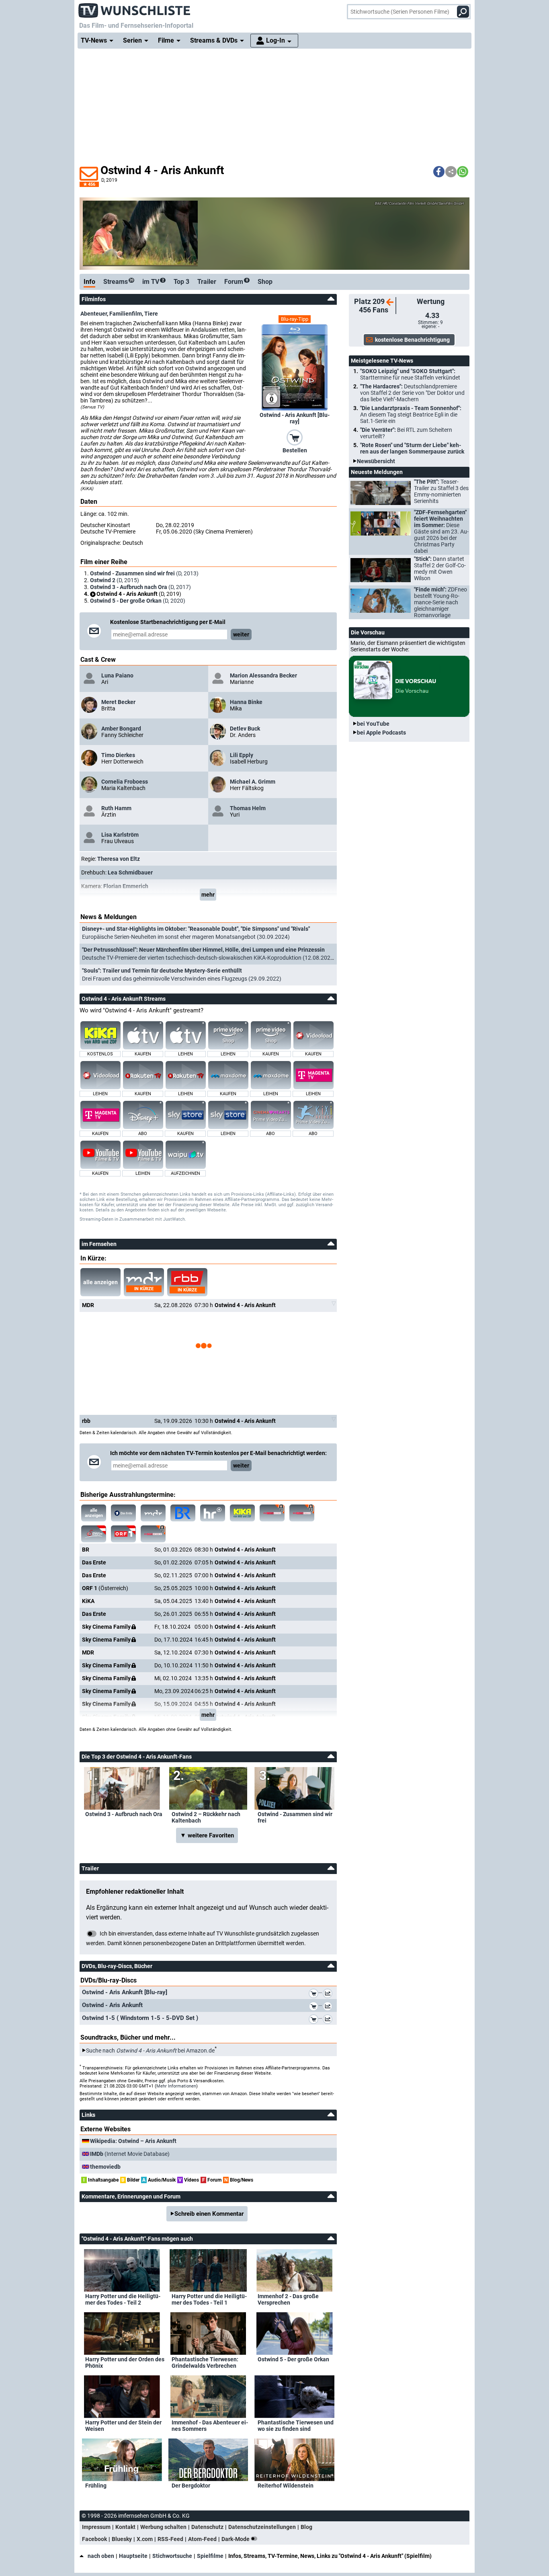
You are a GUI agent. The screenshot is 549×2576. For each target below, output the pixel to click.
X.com (145, 2539)
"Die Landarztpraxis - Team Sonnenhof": (411, 415)
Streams (118, 282)
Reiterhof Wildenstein (286, 2486)
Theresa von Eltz (119, 859)
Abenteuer (94, 314)
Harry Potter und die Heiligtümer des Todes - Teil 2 (123, 2299)
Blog (306, 2527)
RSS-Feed (170, 2539)
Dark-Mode (236, 2539)
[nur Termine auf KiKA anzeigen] (242, 1513)
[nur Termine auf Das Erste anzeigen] (123, 1513)
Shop (265, 282)
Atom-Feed (202, 2539)
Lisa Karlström (120, 835)
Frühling (96, 2486)
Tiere (151, 314)
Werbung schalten (163, 2527)
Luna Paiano (117, 675)
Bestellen (295, 450)
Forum (236, 282)
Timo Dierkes (118, 755)
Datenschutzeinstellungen (262, 2527)
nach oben (101, 2556)
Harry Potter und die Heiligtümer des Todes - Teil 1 (209, 2299)
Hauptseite (133, 2556)
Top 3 (181, 282)
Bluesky (122, 2539)
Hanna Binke (246, 702)
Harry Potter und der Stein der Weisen (123, 2426)
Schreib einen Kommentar (209, 2214)
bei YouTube (373, 724)
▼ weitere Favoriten (207, 1835)
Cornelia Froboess (125, 782)
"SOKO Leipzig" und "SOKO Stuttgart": (410, 374)
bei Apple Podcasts (381, 733)
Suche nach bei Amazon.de (150, 2051)
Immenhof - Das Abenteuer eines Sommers (210, 2426)
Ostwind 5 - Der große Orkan (293, 2359)
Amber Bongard (121, 729)
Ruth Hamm (116, 808)
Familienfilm (126, 314)
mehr (208, 895)
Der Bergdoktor (191, 2486)
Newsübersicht (376, 461)
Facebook (94, 2539)
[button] (439, 172)
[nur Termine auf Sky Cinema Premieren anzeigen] (272, 1513)
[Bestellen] (295, 437)
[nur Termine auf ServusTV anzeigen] (94, 1534)
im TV (153, 282)
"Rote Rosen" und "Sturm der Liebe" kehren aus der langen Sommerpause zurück (412, 448)
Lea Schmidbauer (130, 872)
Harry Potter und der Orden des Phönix (125, 2363)
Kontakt (125, 2527)
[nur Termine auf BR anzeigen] (183, 1513)
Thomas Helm (248, 808)
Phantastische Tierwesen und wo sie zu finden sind (296, 2426)
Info (89, 282)
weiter (241, 634)
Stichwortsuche (172, 2556)
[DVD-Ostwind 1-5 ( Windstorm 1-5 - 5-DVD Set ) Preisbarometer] (329, 2020)
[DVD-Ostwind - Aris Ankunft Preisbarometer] (329, 2007)
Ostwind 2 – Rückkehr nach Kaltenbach (206, 1817)
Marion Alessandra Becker (263, 675)
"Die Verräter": (406, 433)
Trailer (207, 282)
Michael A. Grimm (253, 782)
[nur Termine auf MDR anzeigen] (153, 1513)
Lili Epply (242, 755)
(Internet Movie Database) (130, 2154)
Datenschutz (207, 2527)
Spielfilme (210, 2556)
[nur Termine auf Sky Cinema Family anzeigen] (302, 1513)
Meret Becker (118, 702)
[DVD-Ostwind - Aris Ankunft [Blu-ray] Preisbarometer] (329, 1995)
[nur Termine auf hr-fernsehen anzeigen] (213, 1513)
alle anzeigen (100, 1282)
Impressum (96, 2527)
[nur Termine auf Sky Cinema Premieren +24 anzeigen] (153, 1534)
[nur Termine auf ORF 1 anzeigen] (123, 1534)
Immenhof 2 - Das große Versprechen (288, 2299)
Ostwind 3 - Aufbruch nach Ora (124, 1814)
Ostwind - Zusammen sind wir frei (295, 1817)
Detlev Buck (245, 729)
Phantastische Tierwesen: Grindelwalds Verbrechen (205, 2363)
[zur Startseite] (135, 8)
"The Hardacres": (412, 393)
